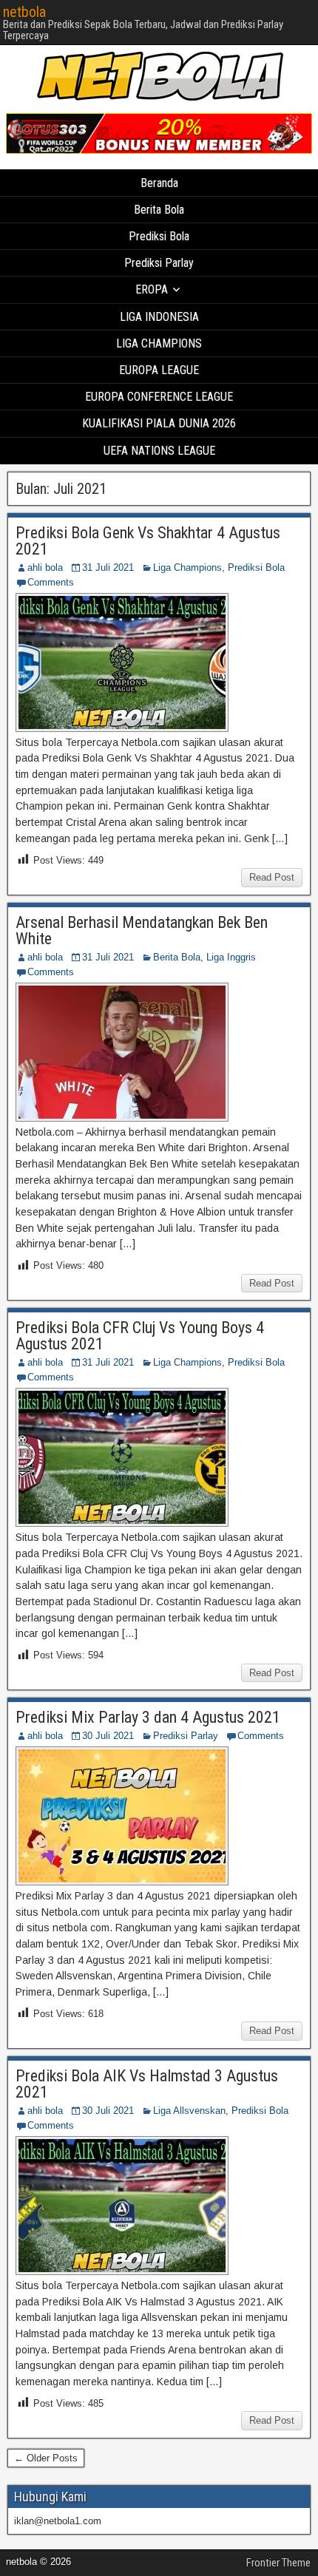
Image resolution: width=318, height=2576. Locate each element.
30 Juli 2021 (108, 1736)
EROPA (152, 289)
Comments (51, 582)
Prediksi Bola (159, 236)
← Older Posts (46, 2458)
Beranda (159, 183)
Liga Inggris (231, 957)
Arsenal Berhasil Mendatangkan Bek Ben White (142, 931)
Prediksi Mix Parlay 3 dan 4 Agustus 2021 (148, 1717)
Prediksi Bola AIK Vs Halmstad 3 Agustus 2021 (147, 2084)
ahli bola (45, 567)
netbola (24, 12)
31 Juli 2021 (108, 567)
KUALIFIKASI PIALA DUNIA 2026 (159, 423)
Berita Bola (159, 210)
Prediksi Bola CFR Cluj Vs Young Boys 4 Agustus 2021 (140, 1336)
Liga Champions (187, 567)
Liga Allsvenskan (189, 2111)
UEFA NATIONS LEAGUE (159, 451)
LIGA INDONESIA (159, 317)
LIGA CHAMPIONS (159, 343)
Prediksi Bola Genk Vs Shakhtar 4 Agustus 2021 (148, 541)
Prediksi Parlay (159, 263)
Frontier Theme (278, 2563)
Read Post (272, 877)
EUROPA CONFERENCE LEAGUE (159, 397)
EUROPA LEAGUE (159, 370)
